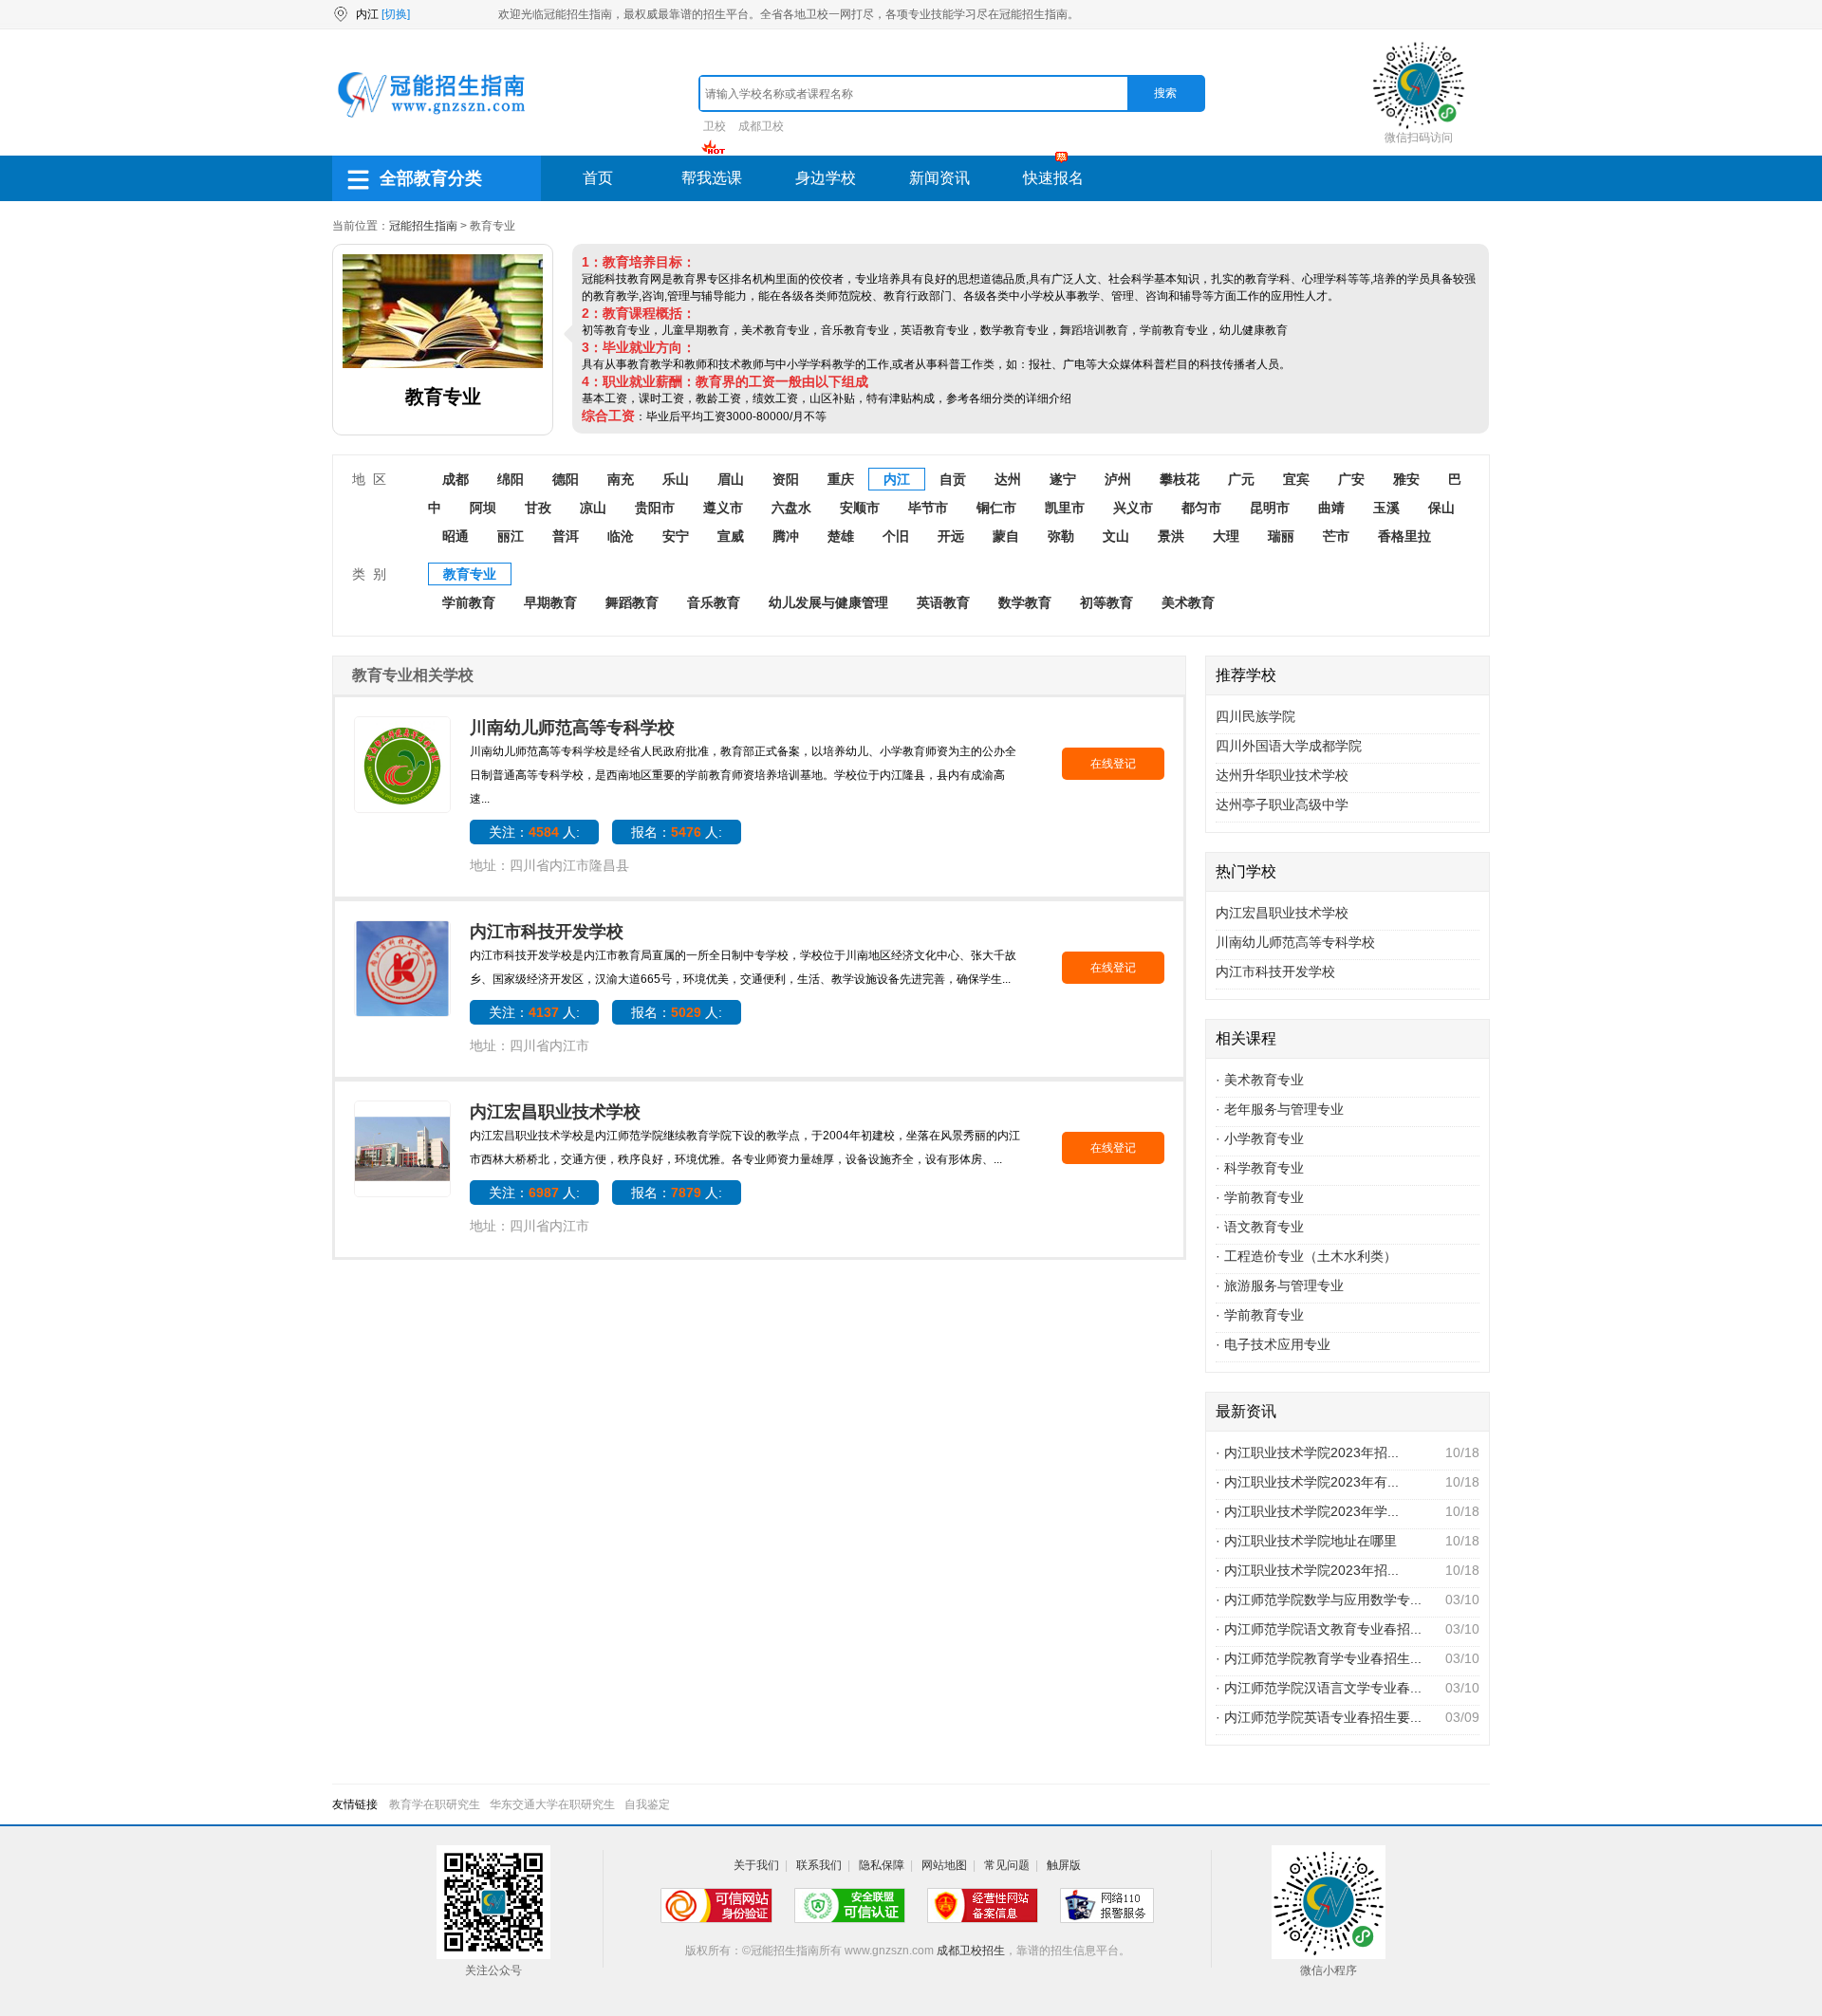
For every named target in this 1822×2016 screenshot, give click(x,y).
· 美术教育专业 (1260, 1080)
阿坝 (483, 508)
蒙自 (1006, 536)
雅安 (1406, 479)
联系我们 (819, 1865)
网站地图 (944, 1865)
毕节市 (928, 508)
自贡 (953, 479)
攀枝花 (1180, 479)
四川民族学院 (1255, 716)
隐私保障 (882, 1865)
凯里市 (1065, 508)
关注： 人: (534, 832)
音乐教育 (714, 602)
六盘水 (791, 508)
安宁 (676, 536)
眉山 (731, 479)
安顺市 (860, 508)
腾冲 (786, 536)
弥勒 (1061, 536)
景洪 (1171, 536)
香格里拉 (1404, 536)
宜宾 (1296, 479)
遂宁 (1063, 479)
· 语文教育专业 (1260, 1227)
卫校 (715, 126)
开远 (951, 536)
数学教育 (1025, 602)
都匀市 (1201, 508)
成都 (455, 479)
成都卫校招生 (971, 1951)
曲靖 (1331, 508)
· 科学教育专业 (1260, 1168)
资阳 (786, 479)
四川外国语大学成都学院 (1289, 746)
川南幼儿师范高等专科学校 (572, 728)
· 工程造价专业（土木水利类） (1306, 1256)
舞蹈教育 (632, 602)
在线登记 (1113, 764)
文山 (1116, 536)
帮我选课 (712, 178)
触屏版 (1064, 1865)
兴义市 (1133, 508)
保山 (1441, 508)
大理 (1226, 536)
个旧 (896, 536)
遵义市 (723, 508)
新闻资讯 (939, 178)
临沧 (621, 536)
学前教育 (469, 602)
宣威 (731, 536)
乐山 (676, 479)
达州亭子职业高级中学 (1282, 805)
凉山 (593, 508)
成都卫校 (761, 126)
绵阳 (511, 479)
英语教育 (943, 602)
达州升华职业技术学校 (1282, 775)
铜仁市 (996, 508)
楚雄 (841, 536)
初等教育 (1106, 602)
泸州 (1118, 479)
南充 (621, 479)
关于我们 (756, 1865)
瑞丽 (1281, 536)
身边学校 (826, 178)
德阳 (566, 479)
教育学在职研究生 (435, 1804)
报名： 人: (677, 832)
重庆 (841, 479)
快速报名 (1053, 178)
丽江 (511, 536)
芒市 (1336, 536)
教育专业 (470, 574)
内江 (897, 479)
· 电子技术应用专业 (1273, 1344)
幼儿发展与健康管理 (828, 602)
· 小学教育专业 (1260, 1138)
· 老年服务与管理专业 (1280, 1109)
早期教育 (550, 602)
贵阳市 (655, 508)
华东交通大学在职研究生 (552, 1804)
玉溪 (1386, 508)
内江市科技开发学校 (547, 932)
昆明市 (1270, 508)
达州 (1008, 479)
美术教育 (1188, 602)
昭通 (455, 536)
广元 (1241, 479)
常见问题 (1007, 1865)
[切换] (396, 14)
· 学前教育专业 (1260, 1197)
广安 (1351, 479)
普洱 (566, 536)
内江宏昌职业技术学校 (555, 1112)
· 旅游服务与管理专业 (1280, 1285)
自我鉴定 (647, 1804)
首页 (598, 178)
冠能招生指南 (423, 226)
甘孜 (538, 508)
